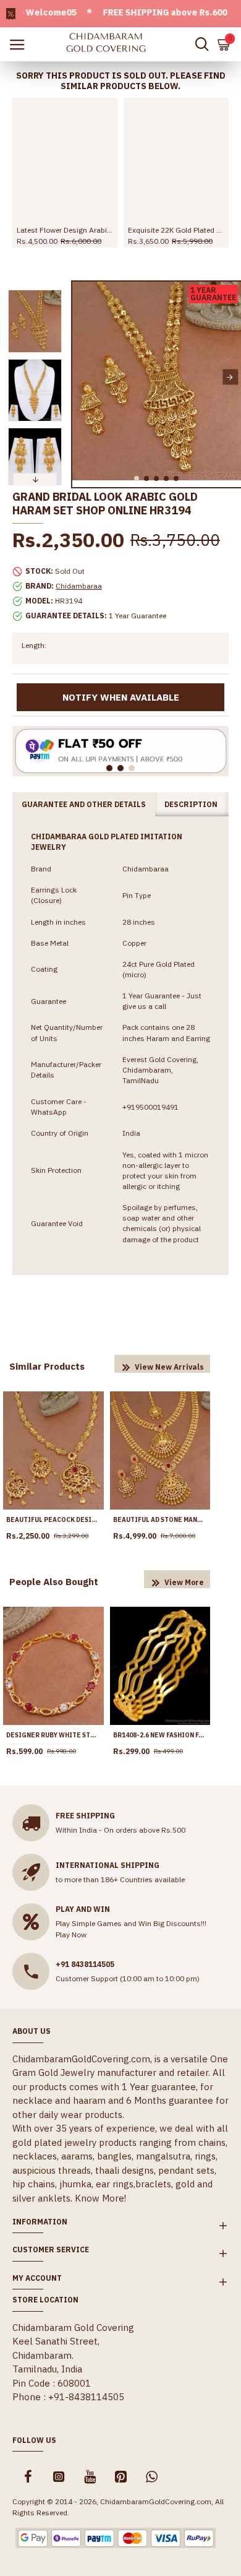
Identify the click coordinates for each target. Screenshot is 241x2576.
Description (191, 804)
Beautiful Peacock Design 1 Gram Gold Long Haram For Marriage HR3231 (53, 1520)
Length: (34, 645)
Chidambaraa (79, 586)
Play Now (71, 1934)
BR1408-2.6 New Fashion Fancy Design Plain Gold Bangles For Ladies (160, 1735)
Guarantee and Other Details (84, 804)
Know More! (100, 2198)
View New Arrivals (169, 1367)
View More (184, 1582)
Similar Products (47, 1366)
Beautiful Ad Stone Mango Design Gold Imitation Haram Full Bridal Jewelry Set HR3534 (160, 1520)
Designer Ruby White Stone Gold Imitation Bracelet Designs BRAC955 (53, 1735)
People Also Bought (54, 1582)
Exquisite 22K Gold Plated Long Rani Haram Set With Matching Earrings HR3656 (176, 230)
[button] (83, 377)
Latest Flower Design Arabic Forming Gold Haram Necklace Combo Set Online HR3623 (65, 230)
